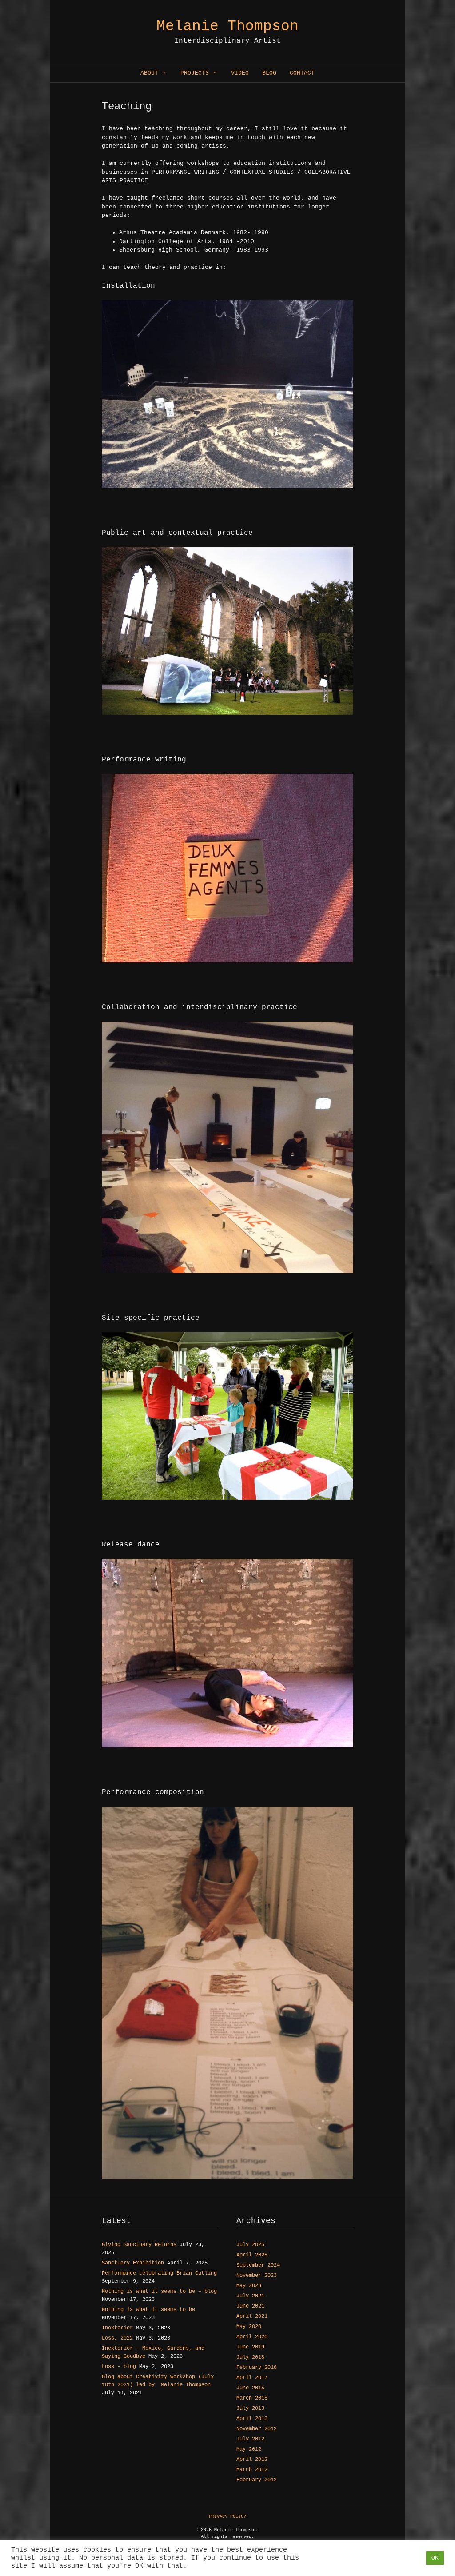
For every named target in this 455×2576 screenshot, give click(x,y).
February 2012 (257, 2480)
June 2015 (250, 2388)
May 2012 (249, 2449)
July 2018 (250, 2357)
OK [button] (435, 2558)
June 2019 (250, 2347)
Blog (269, 73)
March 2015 (252, 2398)
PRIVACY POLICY (227, 2517)
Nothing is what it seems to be (148, 2310)
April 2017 (252, 2378)
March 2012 (252, 2470)
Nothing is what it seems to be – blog (159, 2292)
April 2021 (252, 2316)
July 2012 (250, 2439)
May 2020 (249, 2327)
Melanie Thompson (227, 26)
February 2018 (257, 2368)
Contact (302, 73)
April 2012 (252, 2460)
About (149, 73)
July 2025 (250, 2245)
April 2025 (252, 2255)
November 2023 (257, 2276)
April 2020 (252, 2337)
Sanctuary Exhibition (133, 2263)
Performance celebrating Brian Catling (159, 2273)
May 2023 (249, 2286)
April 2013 (252, 2419)
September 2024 (258, 2265)
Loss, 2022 (117, 2338)
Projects (195, 73)
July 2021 (250, 2296)
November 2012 (257, 2429)
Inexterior (117, 2328)
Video (240, 73)
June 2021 (250, 2306)
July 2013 (250, 2408)
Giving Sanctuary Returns (139, 2245)
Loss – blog (119, 2367)
